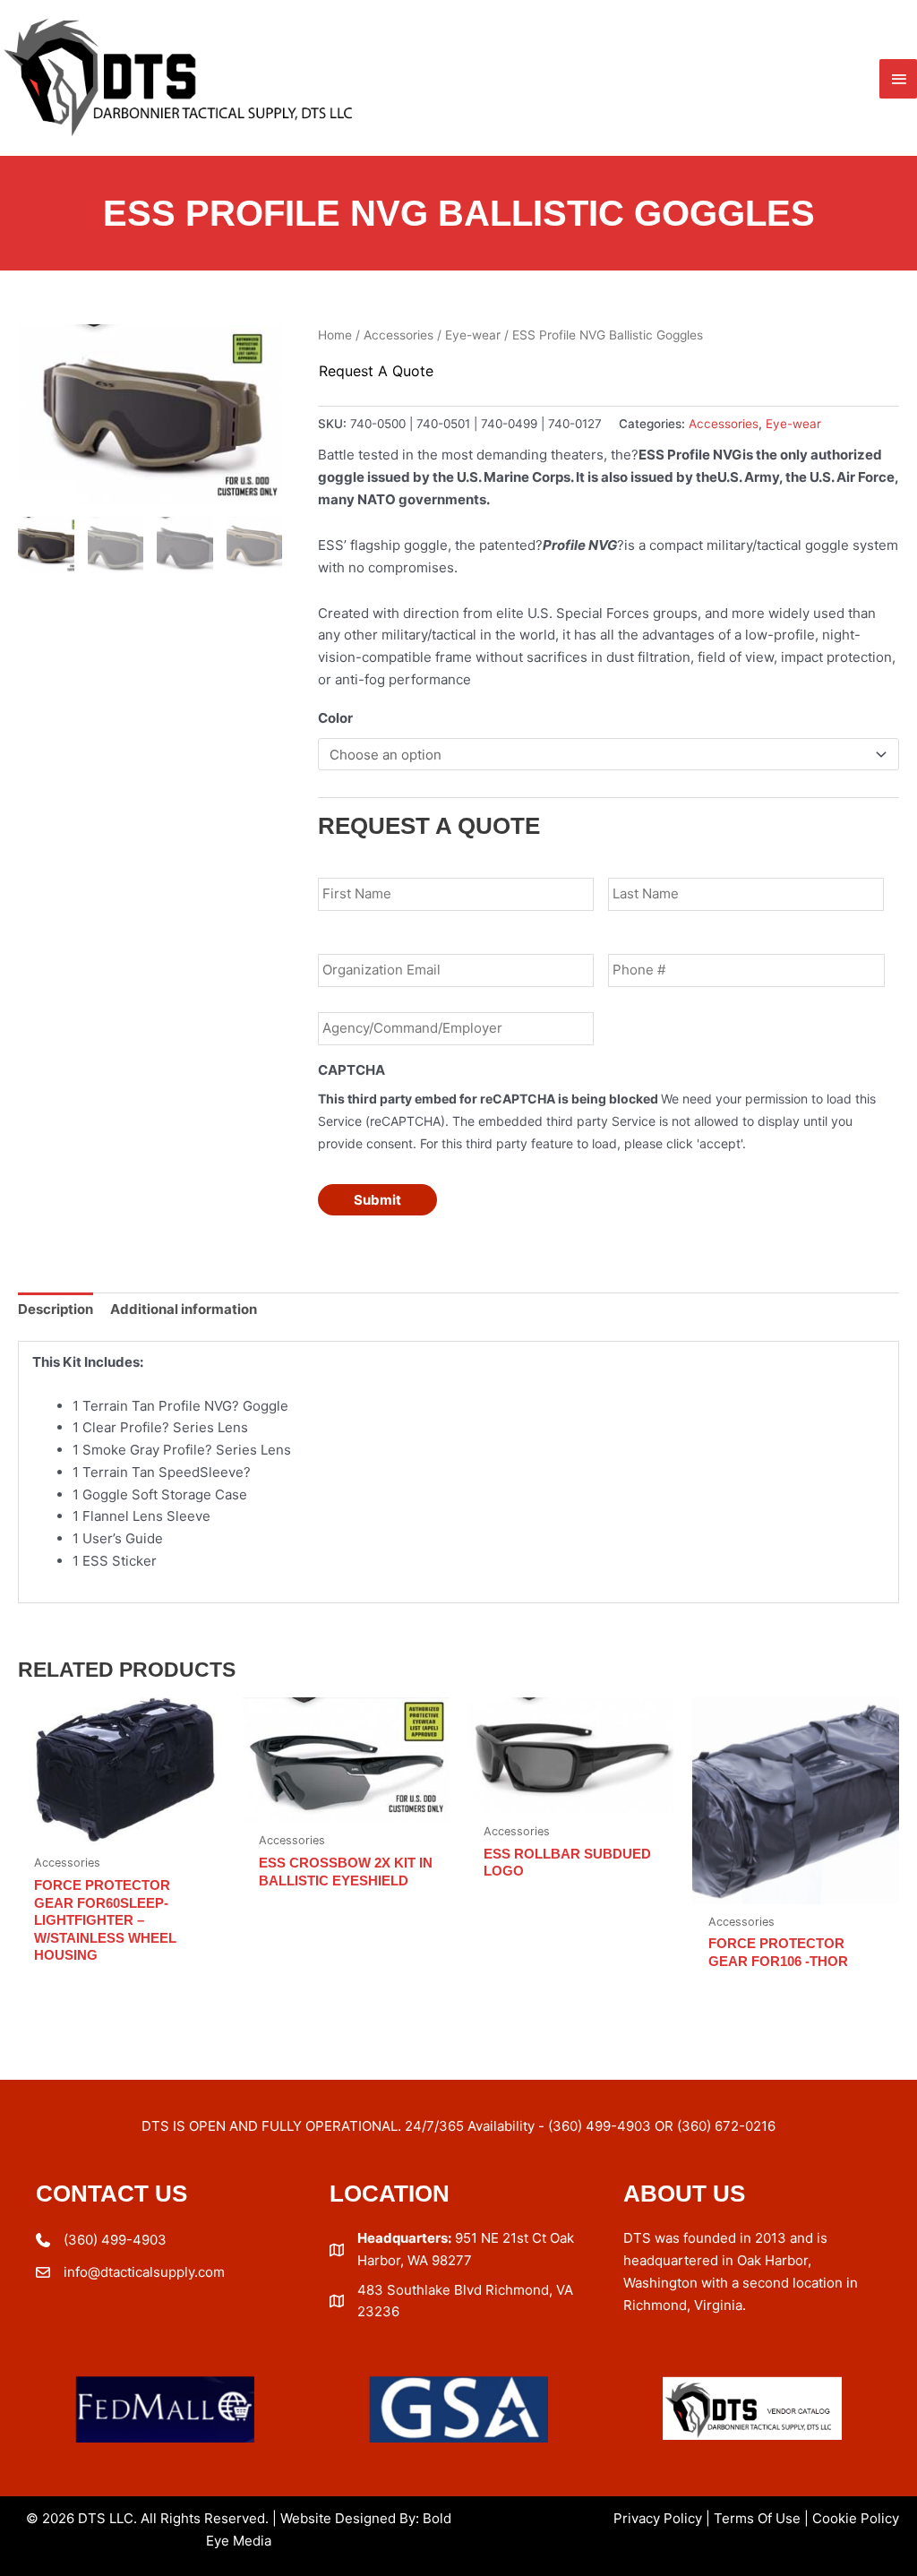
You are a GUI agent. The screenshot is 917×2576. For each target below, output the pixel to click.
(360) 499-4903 (115, 2240)
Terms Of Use (757, 2518)
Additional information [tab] (184, 1309)
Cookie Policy (856, 2518)
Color (335, 718)
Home (335, 335)
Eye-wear (473, 335)
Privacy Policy (658, 2518)
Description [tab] (56, 1309)
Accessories (399, 335)
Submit (377, 1200)
